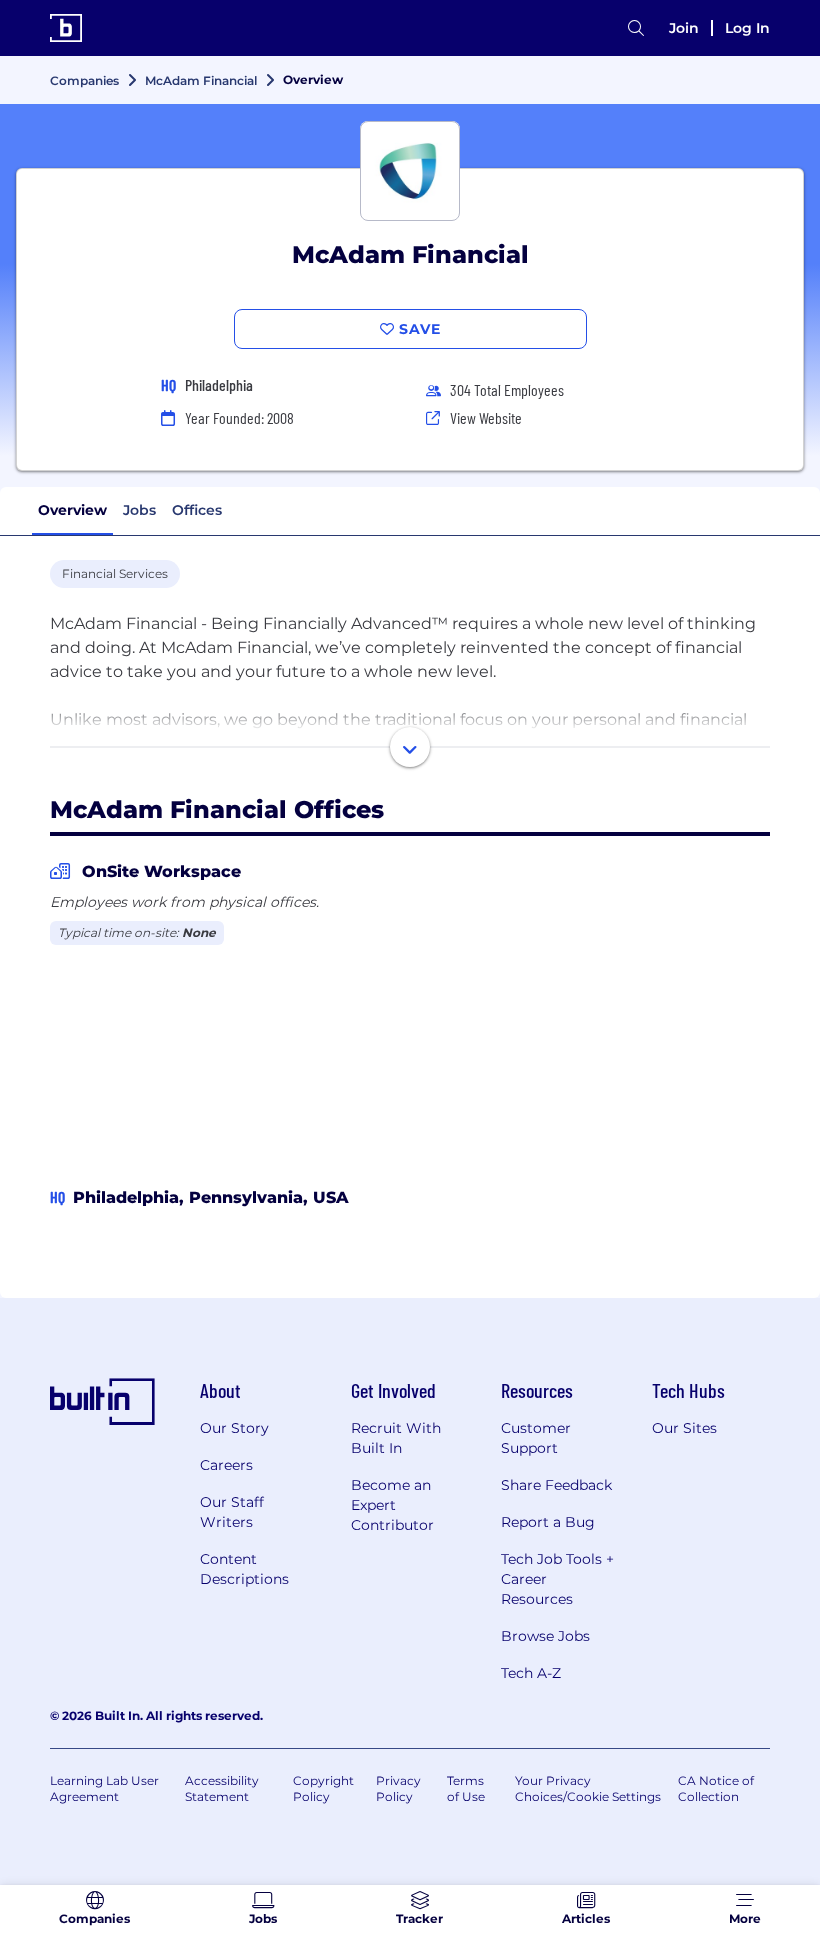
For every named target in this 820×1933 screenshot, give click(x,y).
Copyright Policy (323, 1788)
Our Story (234, 1428)
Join (684, 28)
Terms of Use (466, 1788)
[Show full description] (410, 747)
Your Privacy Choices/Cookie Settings (588, 1788)
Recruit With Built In (396, 1438)
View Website (486, 417)
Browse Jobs (545, 1636)
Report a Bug (548, 1522)
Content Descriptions (244, 1569)
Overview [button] (72, 510)
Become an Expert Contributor (392, 1505)
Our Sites (684, 1428)
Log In (747, 28)
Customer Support (536, 1438)
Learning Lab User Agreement (104, 1788)
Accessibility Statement (222, 1788)
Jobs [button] (139, 510)
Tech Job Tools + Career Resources (557, 1579)
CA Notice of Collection (716, 1788)
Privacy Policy (398, 1788)
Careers (226, 1465)
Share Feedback (556, 1485)
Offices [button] (197, 510)
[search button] (636, 28)
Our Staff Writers (232, 1512)
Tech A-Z (531, 1673)
